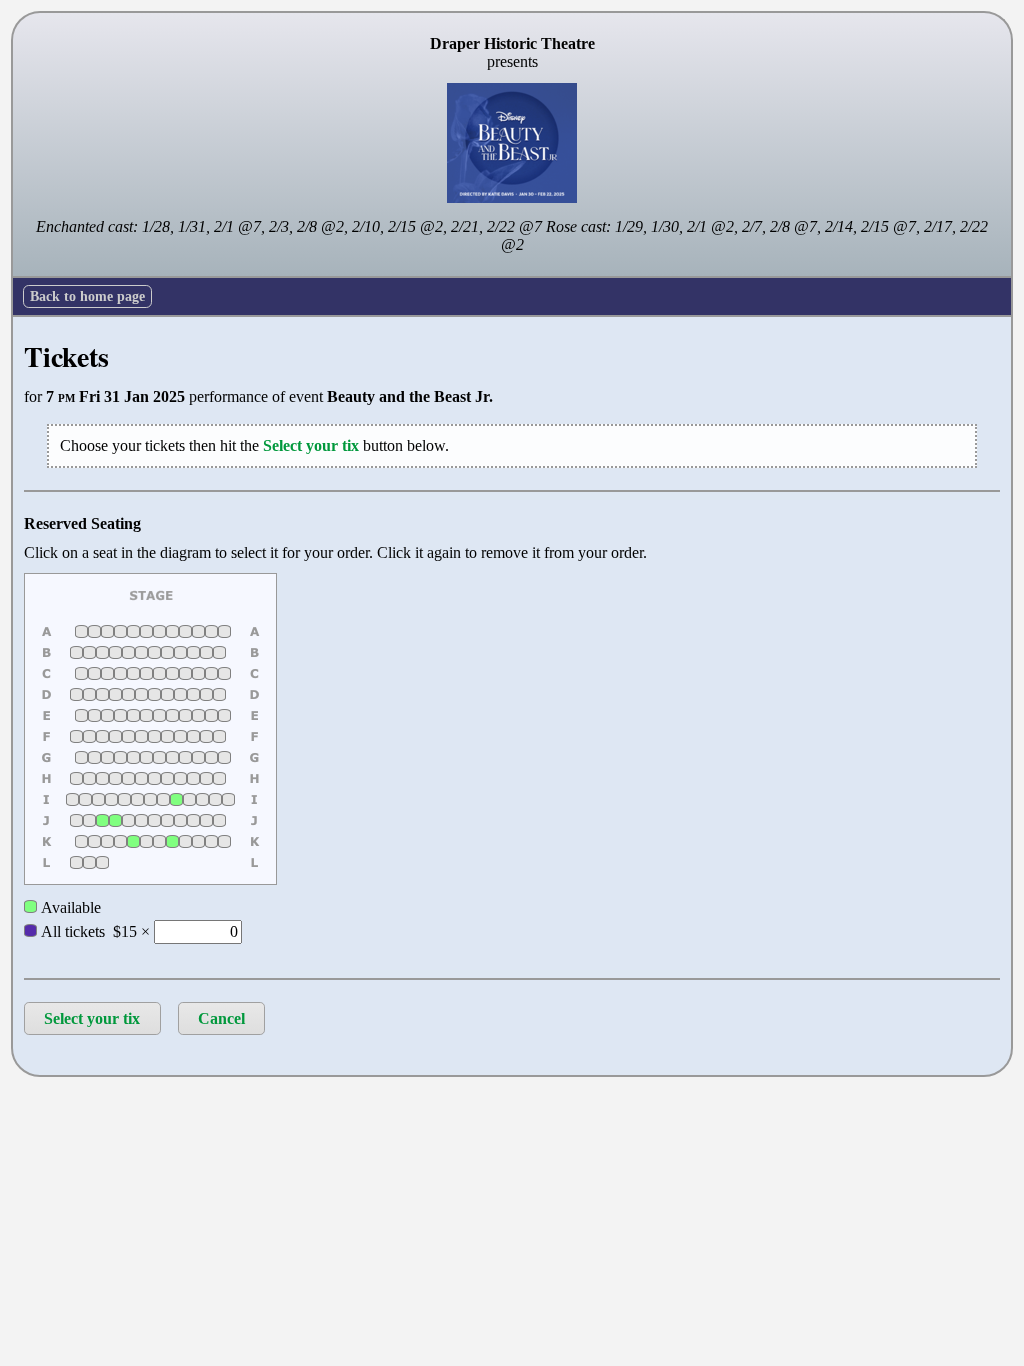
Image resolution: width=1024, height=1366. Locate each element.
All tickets (71, 931)
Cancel (221, 1018)
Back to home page (87, 296)
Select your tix (92, 1018)
